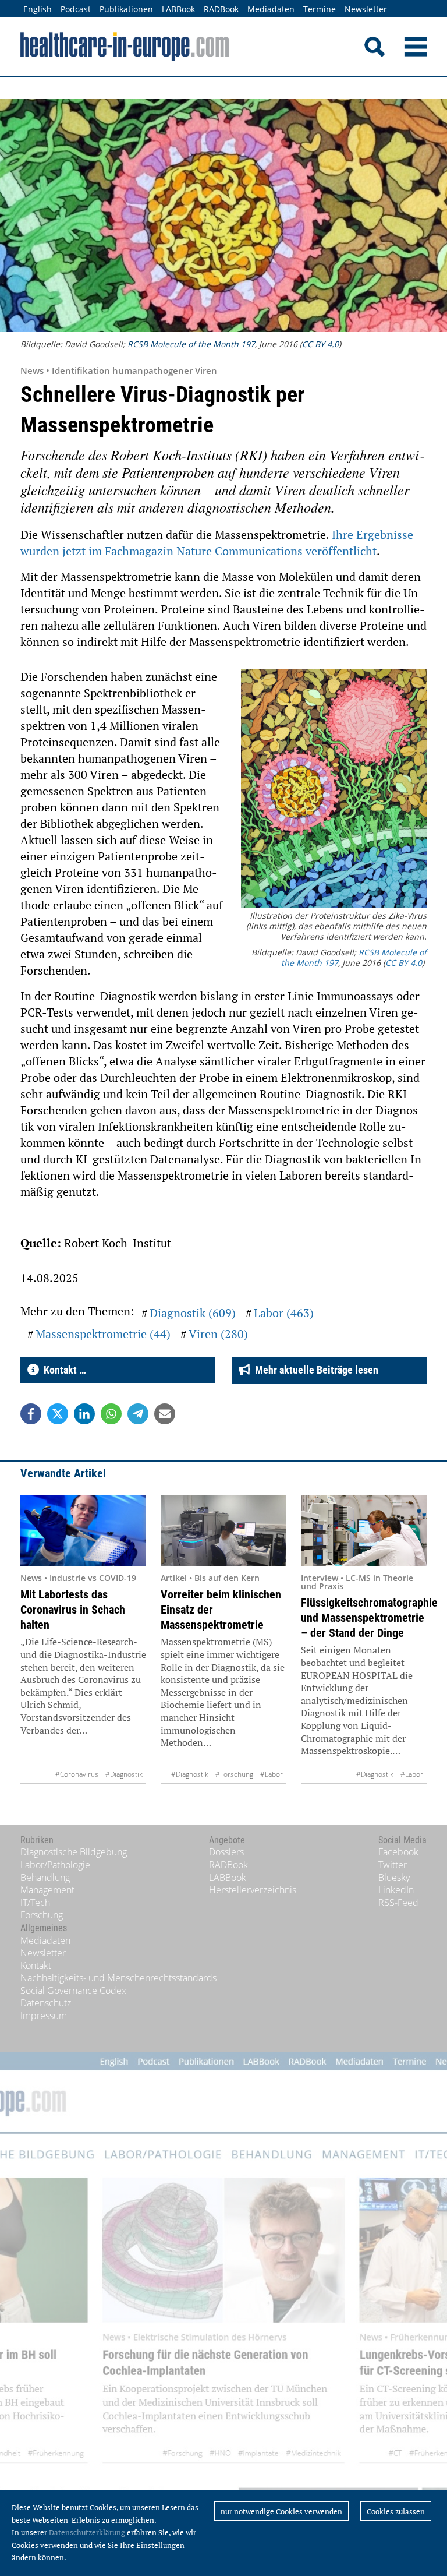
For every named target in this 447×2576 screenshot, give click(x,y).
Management (47, 1890)
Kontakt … (63, 1370)
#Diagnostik (124, 1774)
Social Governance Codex (73, 1991)
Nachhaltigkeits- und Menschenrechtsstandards (118, 1978)
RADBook (221, 9)
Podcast (76, 9)
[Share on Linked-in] (84, 1414)
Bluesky (394, 1878)
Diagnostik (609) (193, 1313)
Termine (320, 9)
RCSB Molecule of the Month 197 (191, 344)
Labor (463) (284, 1313)
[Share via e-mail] (165, 1414)
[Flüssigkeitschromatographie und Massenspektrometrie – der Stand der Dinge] (364, 1531)
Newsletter (366, 9)
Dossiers (226, 1852)
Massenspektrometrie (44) (103, 1334)
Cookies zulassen (396, 2511)
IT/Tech (35, 1903)
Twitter (393, 1865)
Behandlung (45, 1878)
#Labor (272, 1774)
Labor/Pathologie (55, 1865)
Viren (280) (218, 1334)
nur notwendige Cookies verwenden (281, 2511)
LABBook (178, 9)
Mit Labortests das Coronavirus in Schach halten (73, 1610)
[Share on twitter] (58, 1414)
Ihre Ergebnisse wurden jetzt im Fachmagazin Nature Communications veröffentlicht (217, 543)
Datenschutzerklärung (87, 2532)
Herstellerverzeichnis (253, 1890)
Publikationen (126, 9)
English (38, 9)
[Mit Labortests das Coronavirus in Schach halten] (83, 1531)
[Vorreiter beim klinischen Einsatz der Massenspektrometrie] (223, 1531)
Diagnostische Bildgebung (74, 1852)
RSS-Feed (398, 1903)
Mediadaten (271, 9)
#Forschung (234, 1774)
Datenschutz (46, 2003)
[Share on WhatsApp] (111, 1414)
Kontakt (36, 1965)
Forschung (42, 1915)
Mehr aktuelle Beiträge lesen (314, 1370)
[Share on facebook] (31, 1414)
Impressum (44, 2016)
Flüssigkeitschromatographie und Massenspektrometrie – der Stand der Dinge (369, 1618)
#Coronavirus (77, 1774)
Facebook (398, 1852)
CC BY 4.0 (320, 344)
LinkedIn (396, 1890)
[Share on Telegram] (138, 1414)
